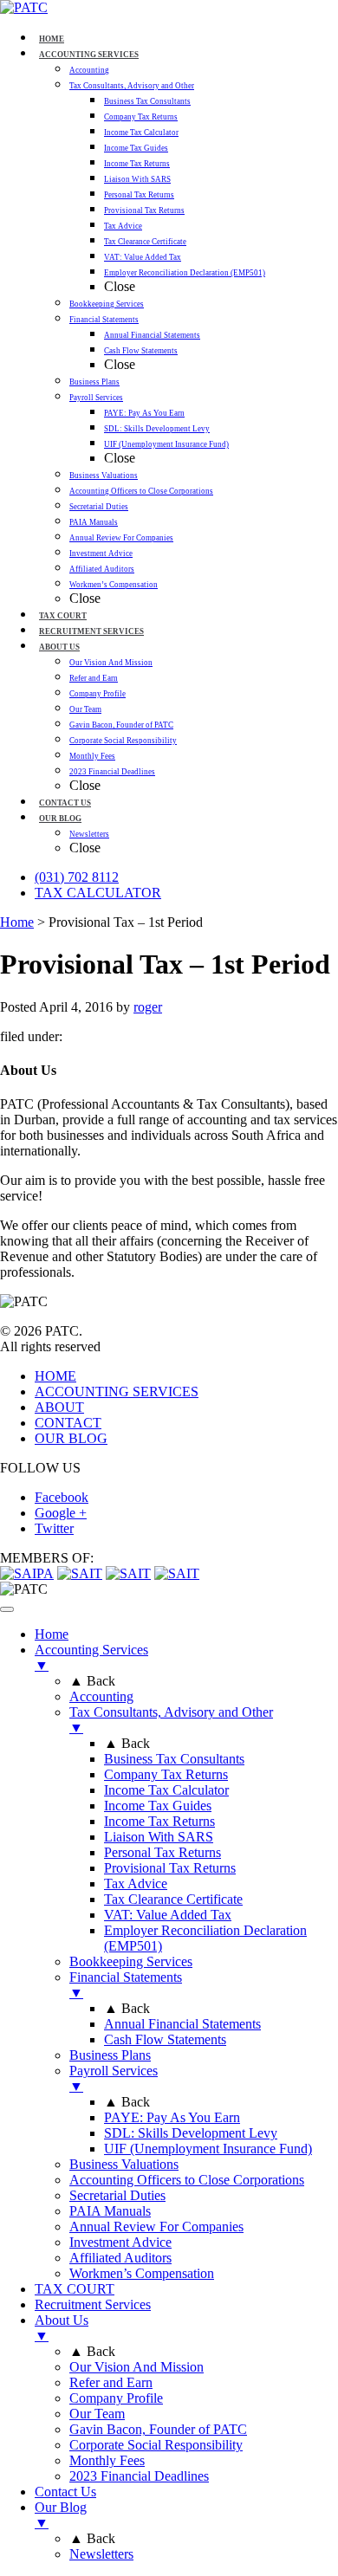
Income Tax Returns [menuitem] (159, 1821)
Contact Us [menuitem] (65, 2492)
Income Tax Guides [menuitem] (158, 1806)
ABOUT (59, 1407)
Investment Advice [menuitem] (120, 2242)
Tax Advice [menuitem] (136, 1883)
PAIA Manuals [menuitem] (110, 2211)
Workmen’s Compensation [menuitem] (142, 2273)
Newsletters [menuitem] (101, 2554)
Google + (61, 1513)
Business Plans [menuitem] (110, 2055)
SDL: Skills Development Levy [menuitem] (191, 2133)
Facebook (62, 1497)
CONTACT (68, 1423)
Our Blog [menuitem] (61, 2515)
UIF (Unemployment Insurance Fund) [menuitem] (208, 2149)
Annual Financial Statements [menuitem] (182, 2024)
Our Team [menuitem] (97, 2414)
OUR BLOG (71, 1438)
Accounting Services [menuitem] (91, 1657)
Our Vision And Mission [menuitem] (136, 2367)
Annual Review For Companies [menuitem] (156, 2226)
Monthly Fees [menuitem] (107, 2460)
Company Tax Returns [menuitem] (166, 1774)
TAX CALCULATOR (98, 893)
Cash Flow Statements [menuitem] (165, 2039)
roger (148, 1007)
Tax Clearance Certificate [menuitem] (173, 1899)
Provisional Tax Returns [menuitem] (170, 1868)
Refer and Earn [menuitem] (111, 2382)
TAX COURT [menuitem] (75, 2289)
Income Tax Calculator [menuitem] (166, 1790)
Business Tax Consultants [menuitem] (174, 1759)
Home (17, 922)
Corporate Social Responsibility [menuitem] (156, 2445)
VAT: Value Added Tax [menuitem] (168, 1915)
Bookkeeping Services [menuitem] (131, 1961)
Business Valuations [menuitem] (124, 2164)
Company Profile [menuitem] (116, 2398)
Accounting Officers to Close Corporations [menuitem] (187, 2180)
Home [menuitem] (52, 1634)
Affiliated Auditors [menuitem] (120, 2258)
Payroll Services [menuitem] (114, 2078)
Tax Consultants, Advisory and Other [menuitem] (171, 1720)
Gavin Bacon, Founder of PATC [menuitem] (158, 2429)
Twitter (54, 1528)
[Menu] (7, 1609)
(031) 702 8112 (77, 877)
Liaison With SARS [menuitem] (159, 1837)
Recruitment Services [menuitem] (93, 2304)
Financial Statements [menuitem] (126, 1985)
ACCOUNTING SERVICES (117, 1392)
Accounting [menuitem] (101, 1696)
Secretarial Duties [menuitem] (117, 2195)
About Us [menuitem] (62, 2328)
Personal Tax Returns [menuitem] (162, 1852)
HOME (55, 1376)
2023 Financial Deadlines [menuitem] (139, 2476)
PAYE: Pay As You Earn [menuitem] (172, 2117)
